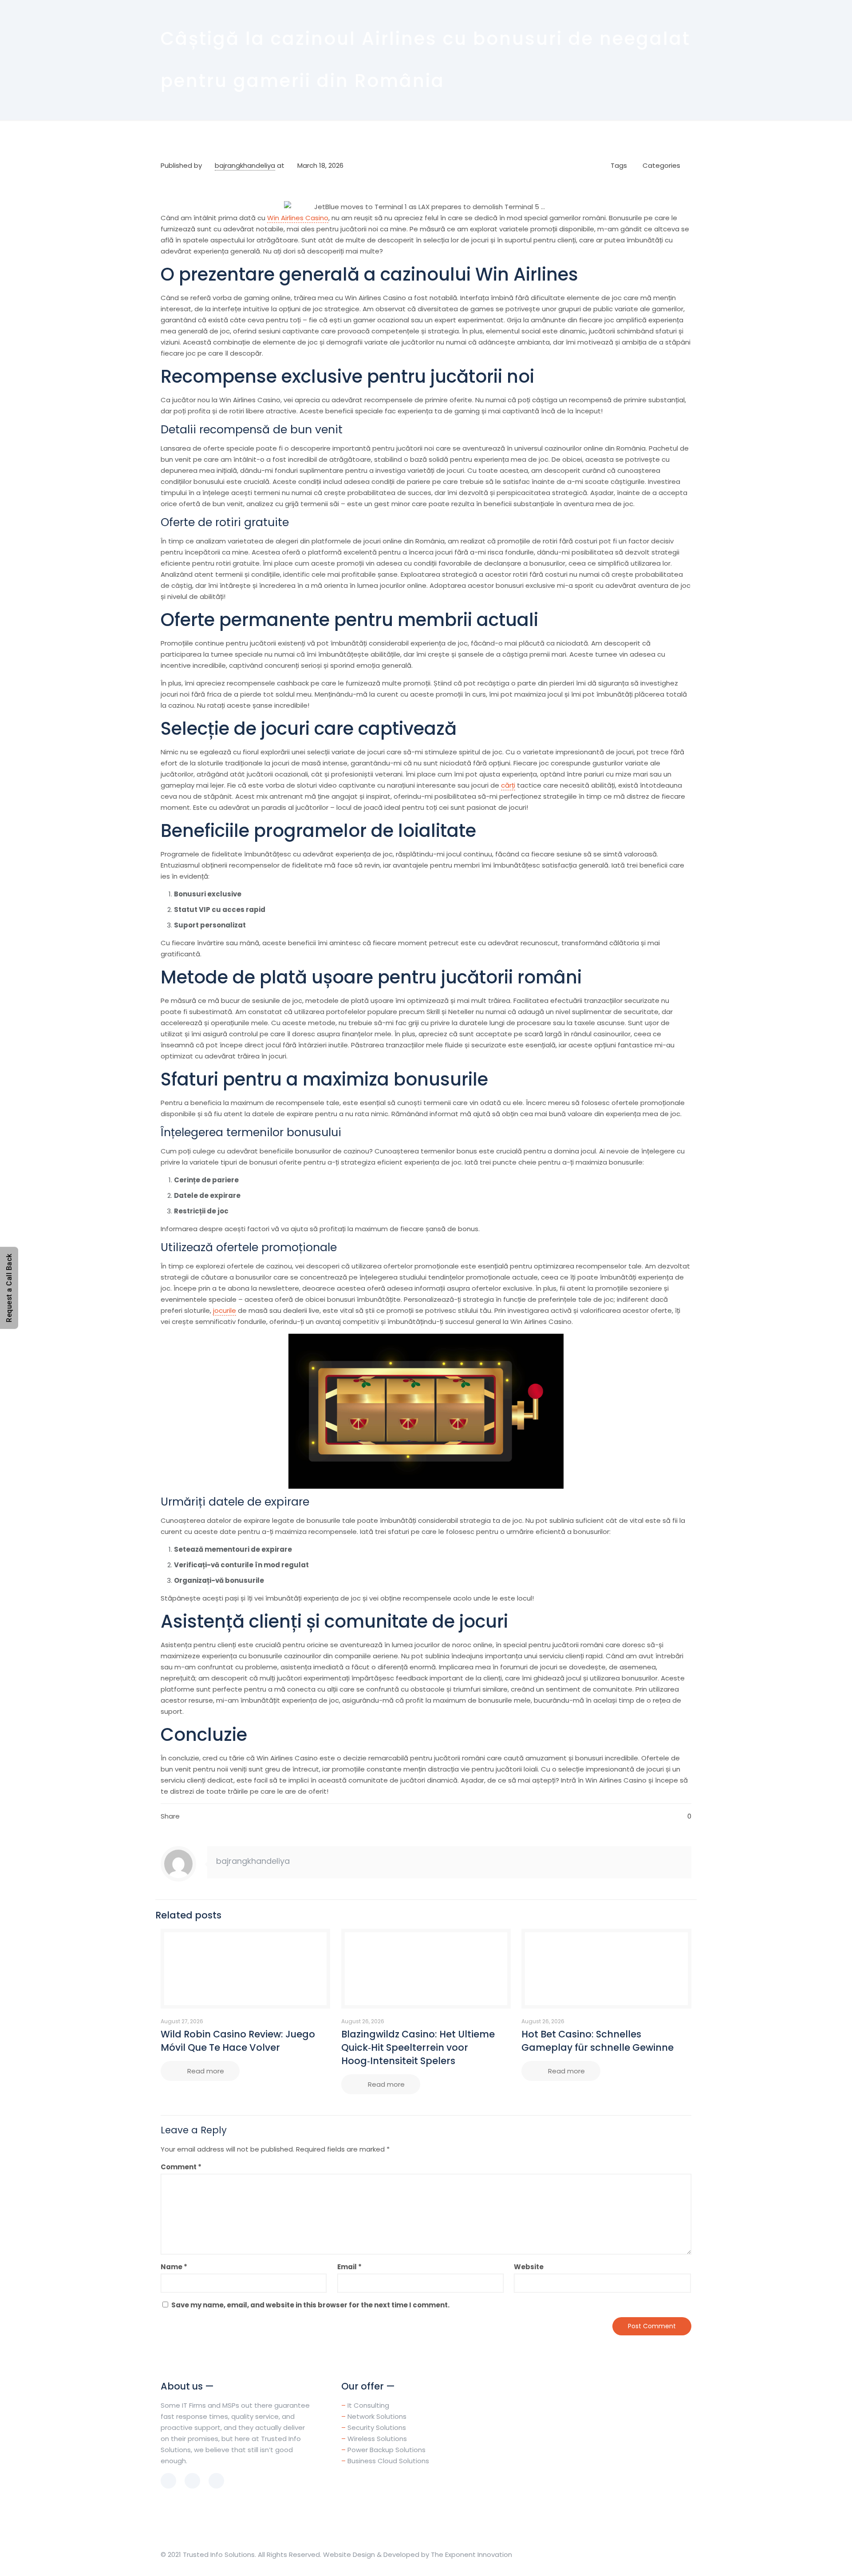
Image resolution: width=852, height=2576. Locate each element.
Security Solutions (377, 2427)
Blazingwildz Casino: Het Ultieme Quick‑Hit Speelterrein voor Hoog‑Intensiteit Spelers (418, 2047)
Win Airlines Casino (298, 218)
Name (174, 2267)
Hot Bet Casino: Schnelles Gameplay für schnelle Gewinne (598, 2041)
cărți (508, 785)
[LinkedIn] (646, 2554)
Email (349, 2267)
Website (529, 2267)
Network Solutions (377, 2416)
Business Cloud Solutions (388, 2461)
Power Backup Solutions (387, 2450)
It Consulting (368, 2405)
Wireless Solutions (377, 2439)
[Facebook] (634, 2554)
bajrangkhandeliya (245, 165)
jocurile (225, 1310)
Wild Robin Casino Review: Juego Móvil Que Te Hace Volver (238, 2041)
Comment (181, 2167)
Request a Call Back (9, 1288)
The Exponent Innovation (471, 2554)
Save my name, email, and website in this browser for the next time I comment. (310, 2305)
